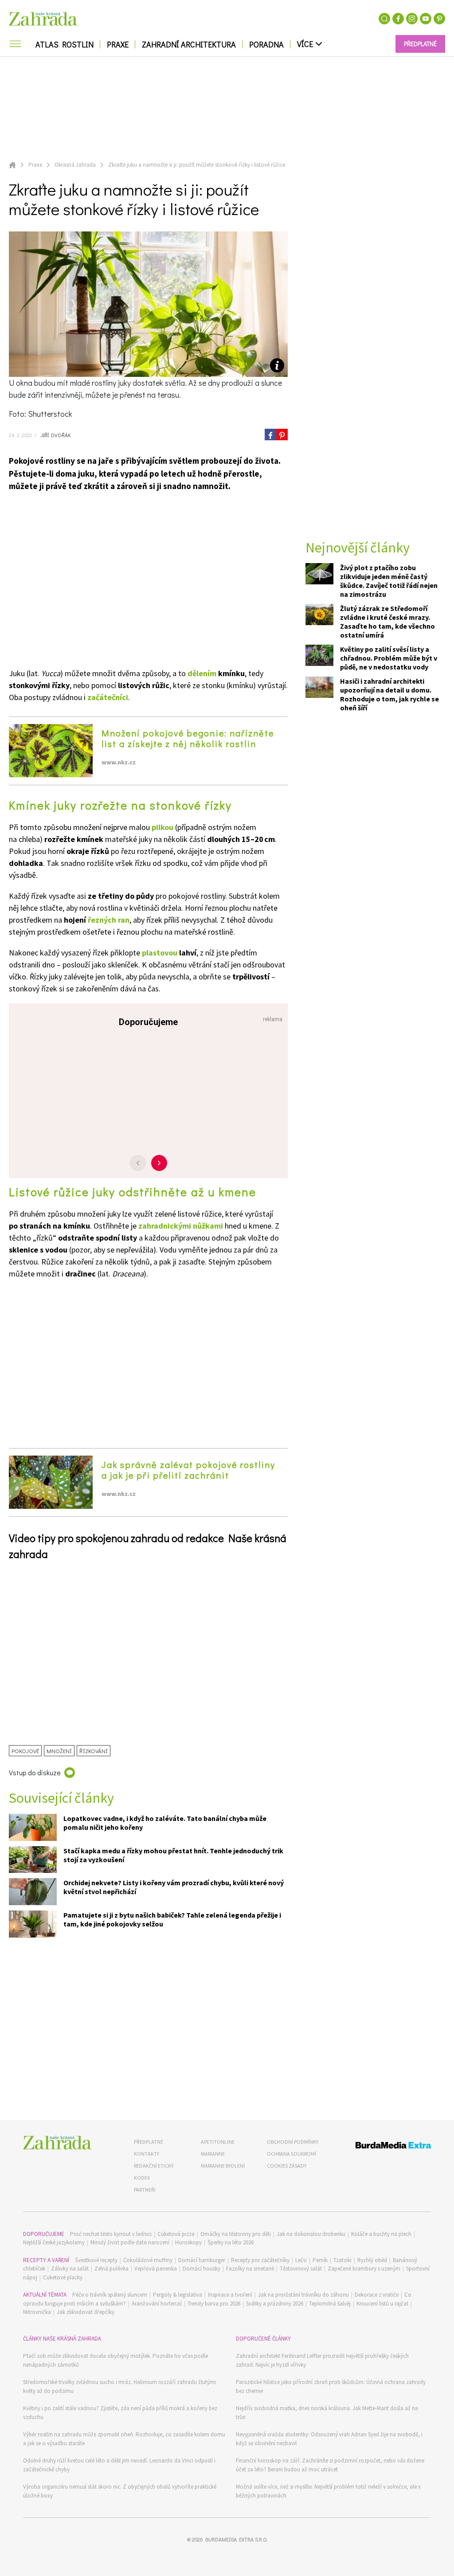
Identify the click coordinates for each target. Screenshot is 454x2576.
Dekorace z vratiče (377, 2295)
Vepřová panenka (156, 2269)
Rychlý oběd (372, 2260)
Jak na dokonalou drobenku (311, 2234)
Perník (320, 2260)
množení (59, 1751)
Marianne (213, 2154)
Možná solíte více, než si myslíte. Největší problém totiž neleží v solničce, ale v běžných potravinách (328, 2491)
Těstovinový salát (301, 2269)
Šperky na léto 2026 (231, 2242)
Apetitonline (218, 2142)
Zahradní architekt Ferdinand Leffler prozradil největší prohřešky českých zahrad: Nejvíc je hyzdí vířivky (322, 2360)
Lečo (301, 2260)
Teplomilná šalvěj (330, 2304)
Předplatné (149, 2142)
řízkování (94, 1751)
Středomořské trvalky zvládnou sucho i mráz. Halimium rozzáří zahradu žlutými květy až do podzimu (119, 2386)
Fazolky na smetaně (250, 2269)
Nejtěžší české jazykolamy (54, 2242)
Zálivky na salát (70, 2269)
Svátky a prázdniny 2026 (275, 2304)
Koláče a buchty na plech (381, 2234)
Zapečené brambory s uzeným (364, 2269)
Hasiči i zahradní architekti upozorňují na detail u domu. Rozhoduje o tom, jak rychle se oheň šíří (389, 694)
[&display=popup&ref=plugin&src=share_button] (270, 435)
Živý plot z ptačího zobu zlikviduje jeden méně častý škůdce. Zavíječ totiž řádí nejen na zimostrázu (389, 581)
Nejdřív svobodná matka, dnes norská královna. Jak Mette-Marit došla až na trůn (327, 2413)
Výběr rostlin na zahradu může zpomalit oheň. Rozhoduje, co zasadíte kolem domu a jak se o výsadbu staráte (124, 2439)
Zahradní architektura (189, 44)
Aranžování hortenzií (157, 2304)
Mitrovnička (37, 2312)
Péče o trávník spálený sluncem (110, 2295)
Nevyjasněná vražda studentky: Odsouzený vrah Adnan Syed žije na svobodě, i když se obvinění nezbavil (329, 2439)
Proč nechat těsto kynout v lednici (111, 2234)
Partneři (145, 2190)
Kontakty (147, 2154)
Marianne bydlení (223, 2166)
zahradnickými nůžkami (181, 1226)
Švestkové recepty (96, 2260)
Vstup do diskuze (35, 1772)
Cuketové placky (63, 2277)
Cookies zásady (287, 2166)
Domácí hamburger (202, 2260)
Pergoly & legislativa (178, 2295)
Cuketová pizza (176, 2234)
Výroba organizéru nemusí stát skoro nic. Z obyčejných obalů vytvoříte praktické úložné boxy (120, 2491)
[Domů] (57, 2143)
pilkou (162, 827)
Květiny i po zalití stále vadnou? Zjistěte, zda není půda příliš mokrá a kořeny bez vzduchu (120, 2413)
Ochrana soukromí (292, 2154)
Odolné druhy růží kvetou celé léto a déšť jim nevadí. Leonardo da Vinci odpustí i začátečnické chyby (119, 2465)
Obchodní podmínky (293, 2142)
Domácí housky (202, 2269)
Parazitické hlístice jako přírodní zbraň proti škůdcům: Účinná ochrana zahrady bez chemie (331, 2386)
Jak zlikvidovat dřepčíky (86, 2312)
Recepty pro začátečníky (260, 2260)
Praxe (118, 44)
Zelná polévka (112, 2269)
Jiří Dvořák (55, 435)
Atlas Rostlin (65, 44)
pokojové (25, 1751)
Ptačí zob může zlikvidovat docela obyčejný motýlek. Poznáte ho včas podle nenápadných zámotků (115, 2360)
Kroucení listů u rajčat (382, 2304)
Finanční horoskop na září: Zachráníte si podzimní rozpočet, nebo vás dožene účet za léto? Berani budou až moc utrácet (330, 2465)
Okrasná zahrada (75, 165)
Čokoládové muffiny (148, 2260)
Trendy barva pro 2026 (214, 2304)
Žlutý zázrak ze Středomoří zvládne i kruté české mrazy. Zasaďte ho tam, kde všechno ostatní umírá (387, 622)
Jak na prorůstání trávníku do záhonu (303, 2295)
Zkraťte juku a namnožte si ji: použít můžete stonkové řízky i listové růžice (197, 165)
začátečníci (108, 697)
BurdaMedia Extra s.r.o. (236, 2539)
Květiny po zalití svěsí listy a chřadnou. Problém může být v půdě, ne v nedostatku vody (389, 658)
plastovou (160, 953)
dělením (202, 673)
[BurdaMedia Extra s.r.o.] (383, 2147)
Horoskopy (188, 2242)
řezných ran (109, 920)
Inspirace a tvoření (230, 2295)
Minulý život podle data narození (130, 2242)
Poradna (266, 44)
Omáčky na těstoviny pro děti (236, 2234)
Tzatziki (342, 2260)
